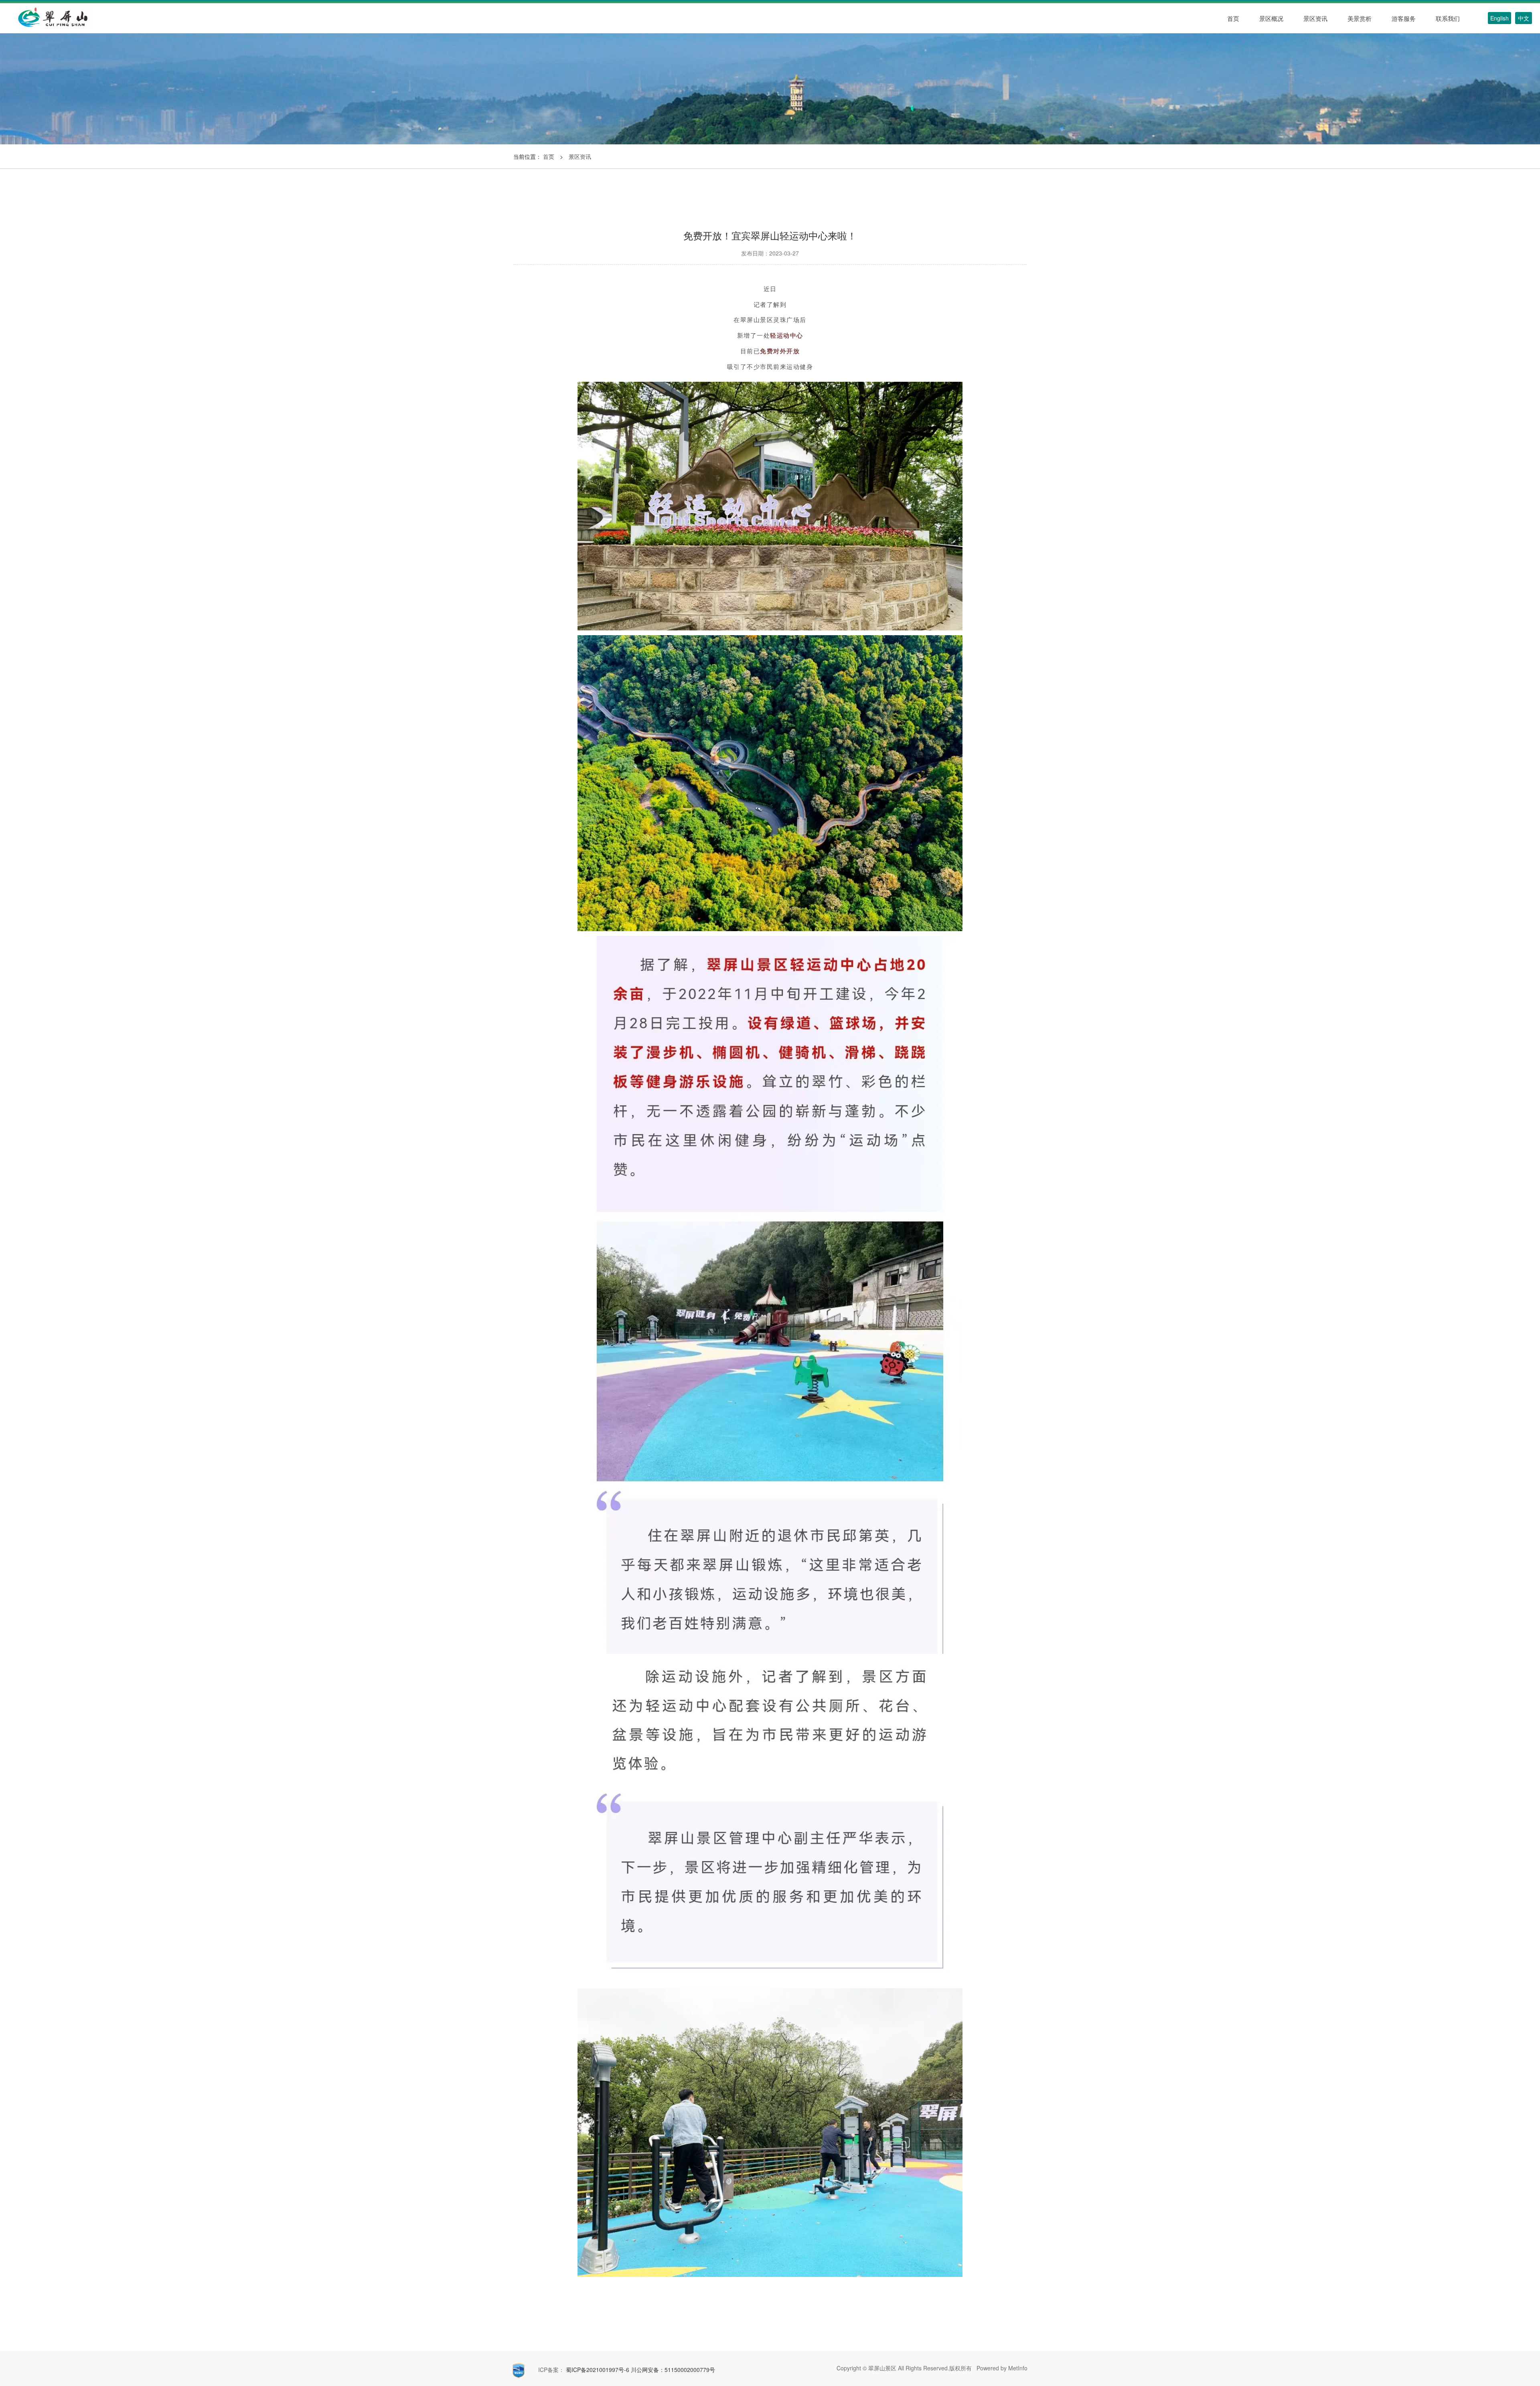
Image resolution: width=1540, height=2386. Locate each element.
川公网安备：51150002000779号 (673, 2370)
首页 (549, 156)
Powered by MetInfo (1001, 2368)
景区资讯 (580, 156)
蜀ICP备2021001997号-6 (597, 2370)
